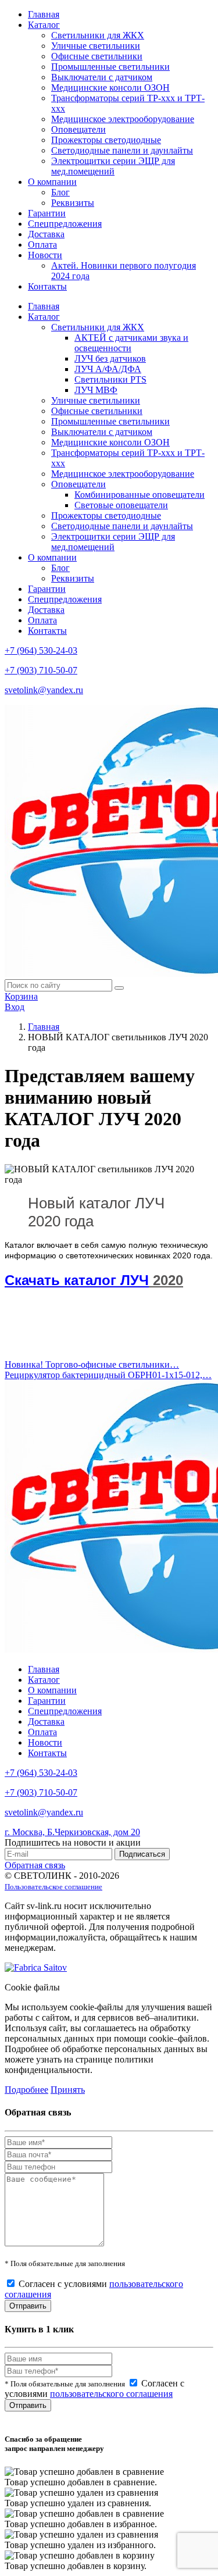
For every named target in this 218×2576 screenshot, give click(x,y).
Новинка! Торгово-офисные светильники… (92, 1364)
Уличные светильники (96, 46)
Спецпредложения (65, 224)
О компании (52, 182)
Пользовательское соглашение (53, 1887)
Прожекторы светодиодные (106, 140)
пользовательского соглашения (111, 2394)
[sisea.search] (119, 988)
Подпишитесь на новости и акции (73, 1842)
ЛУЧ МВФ (96, 390)
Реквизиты (73, 203)
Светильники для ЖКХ (98, 35)
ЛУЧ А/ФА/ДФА (108, 369)
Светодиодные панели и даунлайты (122, 150)
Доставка (46, 234)
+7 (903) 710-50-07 (41, 670)
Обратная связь (35, 1865)
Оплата (42, 245)
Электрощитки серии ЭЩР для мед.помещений (113, 166)
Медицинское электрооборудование (123, 119)
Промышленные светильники (110, 67)
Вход (15, 1007)
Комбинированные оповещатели (140, 495)
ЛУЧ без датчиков (110, 358)
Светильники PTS (110, 379)
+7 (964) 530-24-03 (41, 650)
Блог (60, 192)
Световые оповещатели (121, 505)
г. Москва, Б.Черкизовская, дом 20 (72, 1832)
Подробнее (26, 2090)
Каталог (44, 25)
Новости (45, 255)
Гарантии (47, 213)
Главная (44, 14)
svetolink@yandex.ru (44, 690)
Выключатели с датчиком (102, 77)
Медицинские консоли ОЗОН (110, 88)
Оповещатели (78, 129)
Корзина (21, 996)
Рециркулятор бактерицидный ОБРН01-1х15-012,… (108, 1375)
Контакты (47, 286)
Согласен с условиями (94, 2388)
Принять (68, 2090)
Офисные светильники (97, 56)
